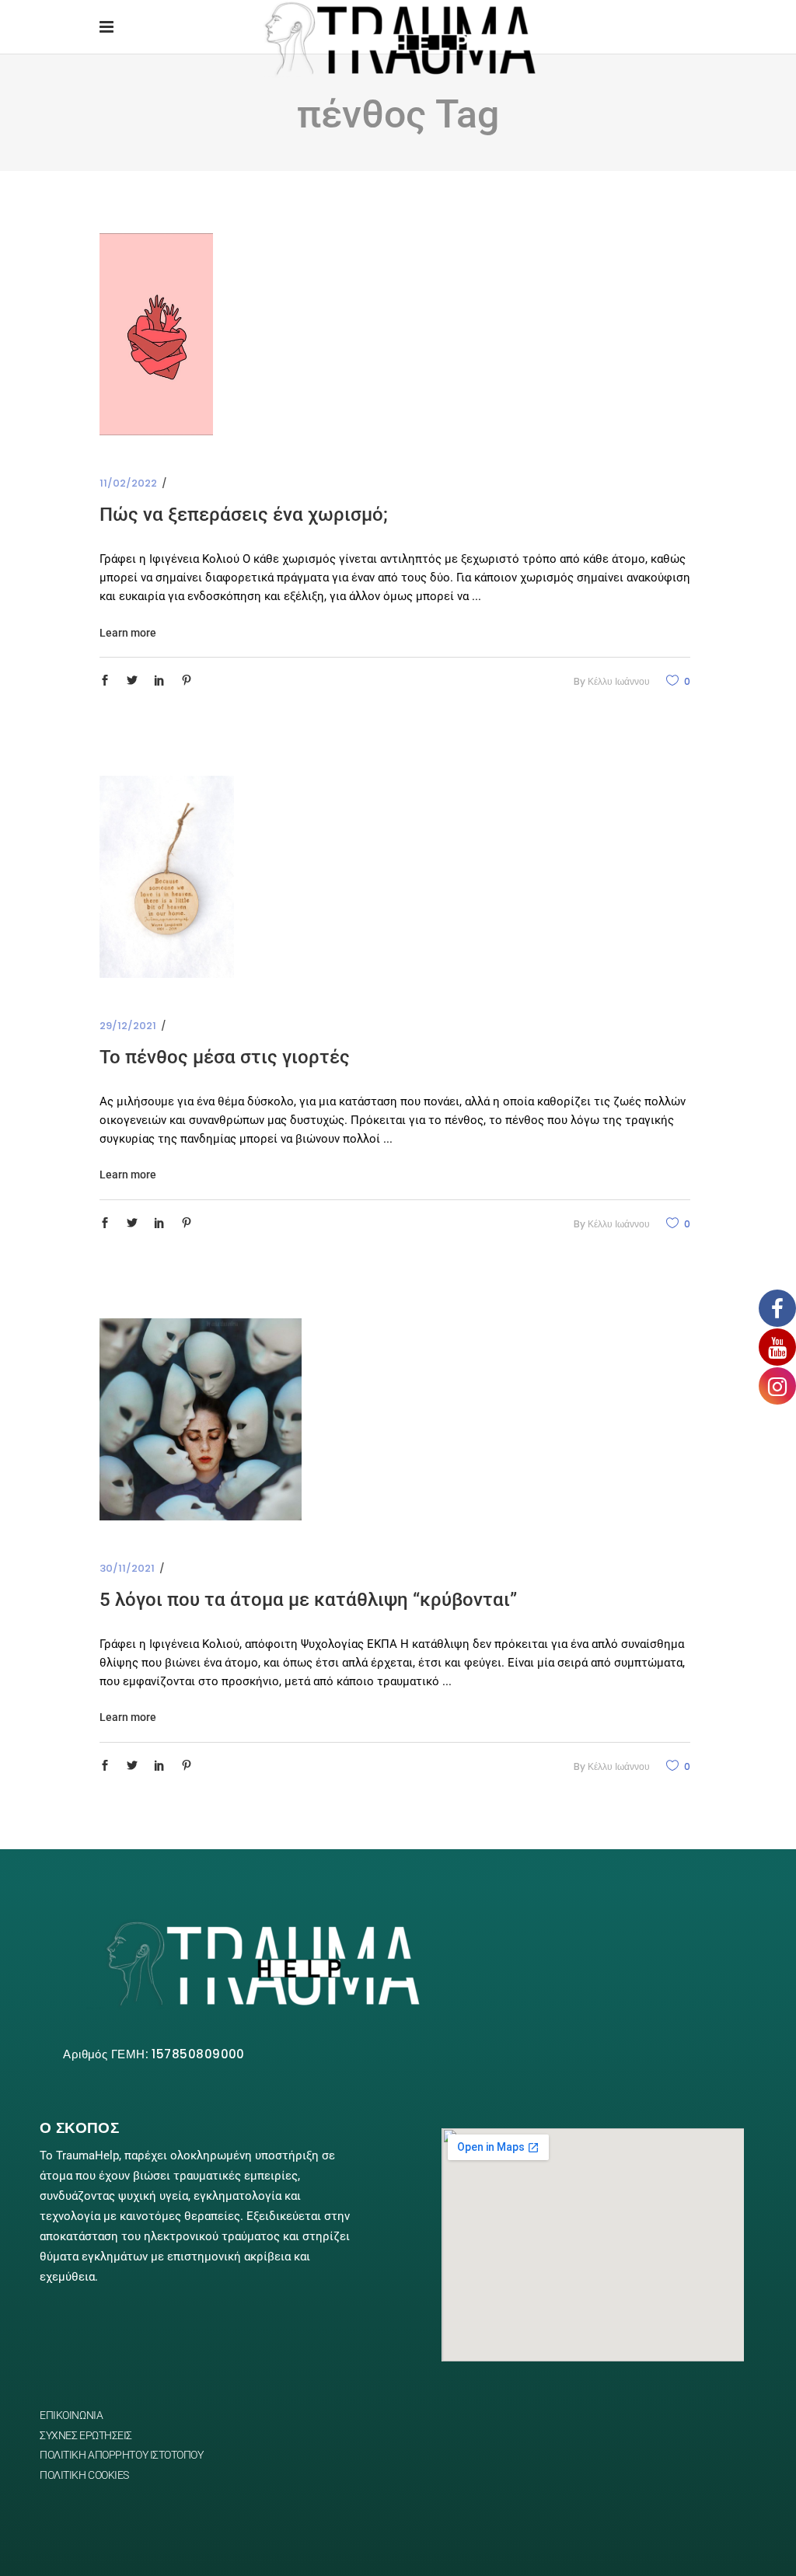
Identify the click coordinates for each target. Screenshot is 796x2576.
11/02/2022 (128, 483)
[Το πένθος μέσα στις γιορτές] (167, 877)
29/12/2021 (128, 1026)
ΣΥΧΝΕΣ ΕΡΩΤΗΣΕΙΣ (86, 2435)
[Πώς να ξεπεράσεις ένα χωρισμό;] (156, 334)
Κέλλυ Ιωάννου (619, 681)
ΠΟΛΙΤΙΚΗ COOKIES (84, 2475)
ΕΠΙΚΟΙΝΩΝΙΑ (71, 2415)
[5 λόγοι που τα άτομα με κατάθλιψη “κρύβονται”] (201, 1419)
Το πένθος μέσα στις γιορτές (225, 1057)
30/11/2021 (127, 1568)
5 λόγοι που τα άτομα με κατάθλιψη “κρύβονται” (308, 1600)
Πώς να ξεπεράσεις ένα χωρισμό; (244, 515)
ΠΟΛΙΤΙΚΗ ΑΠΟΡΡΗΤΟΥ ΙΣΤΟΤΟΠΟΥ (121, 2455)
